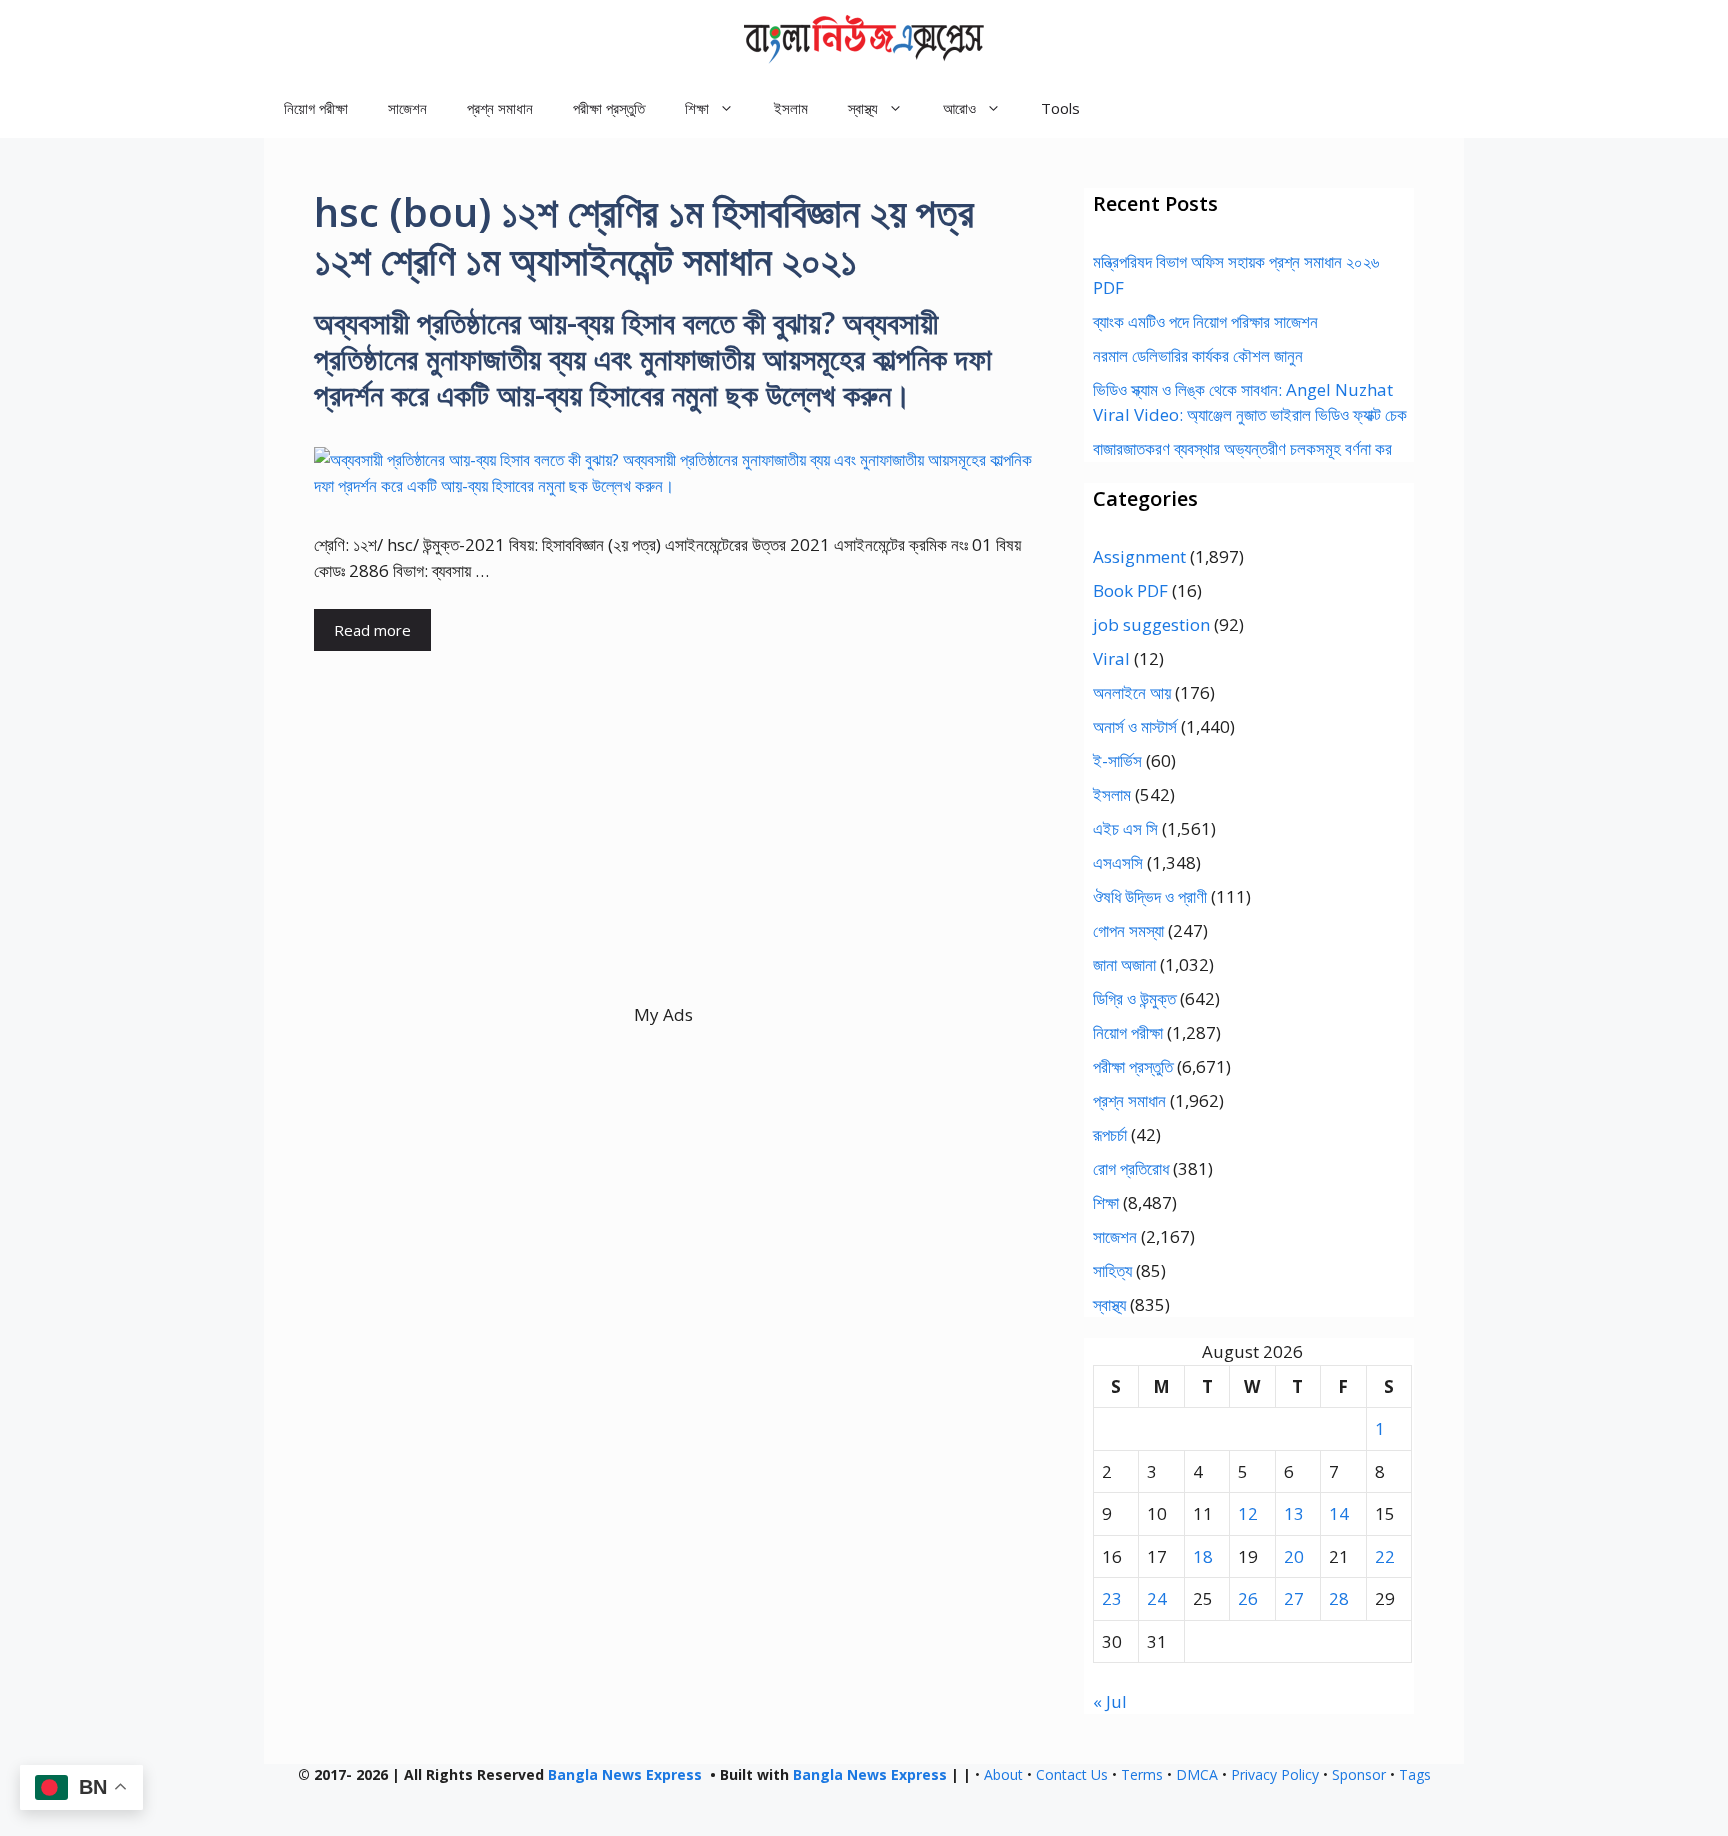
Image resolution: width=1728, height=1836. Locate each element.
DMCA (1197, 1774)
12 (1248, 1513)
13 (1294, 1513)
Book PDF (1130, 590)
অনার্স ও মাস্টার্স (1135, 726)
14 (1339, 1513)
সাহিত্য (1112, 1270)
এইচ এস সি (1125, 828)
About (1003, 1774)
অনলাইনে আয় (1132, 692)
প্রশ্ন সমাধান (500, 108)
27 (1294, 1598)
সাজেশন (407, 108)
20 (1294, 1556)
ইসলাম (791, 108)
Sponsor (1359, 1774)
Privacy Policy (1275, 1774)
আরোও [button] (959, 108)
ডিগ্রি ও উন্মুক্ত (1134, 998)
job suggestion (1151, 624)
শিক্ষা (1106, 1202)
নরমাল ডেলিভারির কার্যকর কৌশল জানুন (1198, 355)
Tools (1060, 108)
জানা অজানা (1124, 964)
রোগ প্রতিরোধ (1131, 1168)
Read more (372, 630)
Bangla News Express (625, 1774)
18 (1203, 1556)
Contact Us (1072, 1774)
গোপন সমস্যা (1128, 930)
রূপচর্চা (1110, 1134)
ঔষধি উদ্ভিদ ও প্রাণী (1150, 896)
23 (1112, 1598)
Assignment (1139, 556)
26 (1248, 1598)
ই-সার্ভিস (1117, 760)
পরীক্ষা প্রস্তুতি (609, 108)
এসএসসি (1118, 862)
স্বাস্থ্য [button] (863, 108)
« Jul (1110, 1701)
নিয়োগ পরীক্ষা (316, 108)
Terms (1142, 1774)
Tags (1415, 1774)
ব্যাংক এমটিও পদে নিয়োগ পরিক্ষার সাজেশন (1205, 321)
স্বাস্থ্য (1109, 1304)
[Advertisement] (663, 862)
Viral (1111, 658)
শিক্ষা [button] (697, 108)
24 (1157, 1598)
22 (1385, 1556)
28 (1339, 1598)
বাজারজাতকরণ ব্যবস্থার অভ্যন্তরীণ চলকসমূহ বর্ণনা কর (1242, 448)
